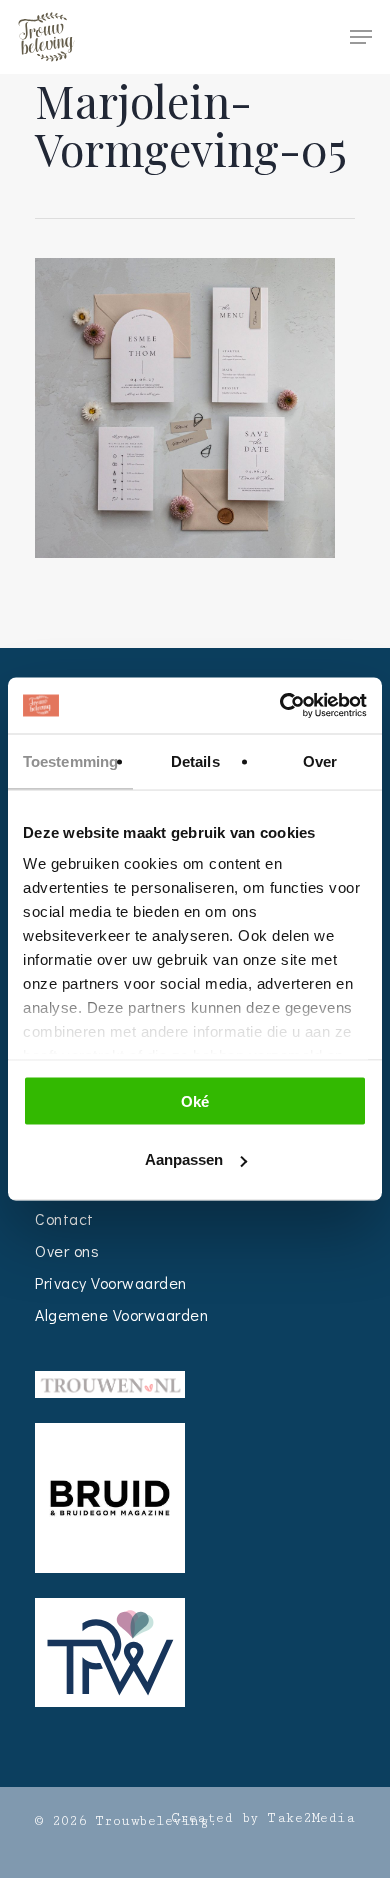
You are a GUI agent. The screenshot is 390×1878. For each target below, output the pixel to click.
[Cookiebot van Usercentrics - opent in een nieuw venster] (280, 706)
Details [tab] (195, 760)
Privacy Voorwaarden (111, 1282)
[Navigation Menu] (361, 37)
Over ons (67, 1250)
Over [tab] (320, 760)
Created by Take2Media (263, 1818)
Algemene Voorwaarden (121, 1314)
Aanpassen (184, 1159)
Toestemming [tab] (70, 760)
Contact (64, 1218)
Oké (195, 1100)
